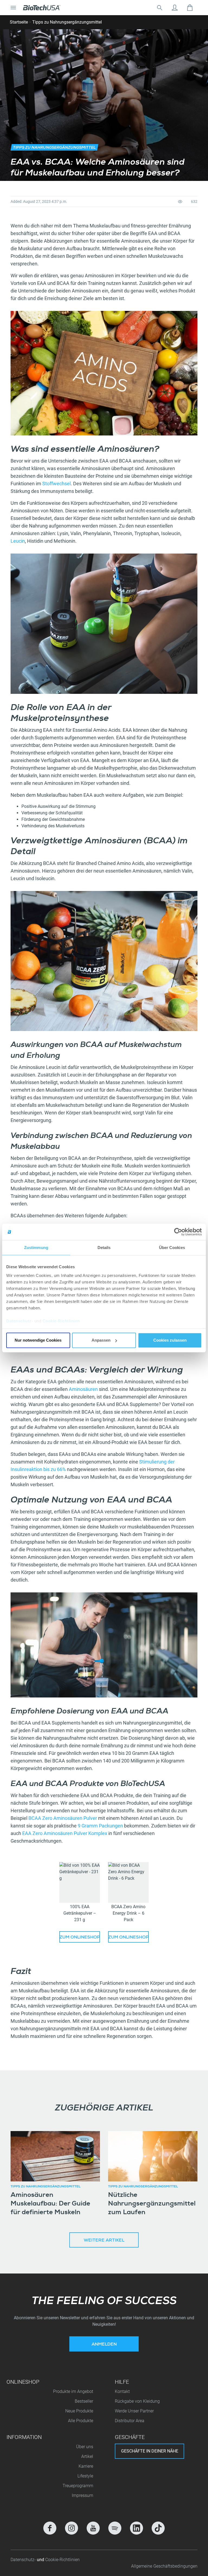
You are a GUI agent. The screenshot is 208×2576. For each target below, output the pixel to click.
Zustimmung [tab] (36, 1248)
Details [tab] (104, 1248)
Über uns (85, 2447)
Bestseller (84, 2401)
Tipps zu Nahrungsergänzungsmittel (67, 22)
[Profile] (175, 8)
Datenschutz (19, 1321)
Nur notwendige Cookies (38, 1340)
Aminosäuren (84, 1389)
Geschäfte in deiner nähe (150, 2451)
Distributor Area (130, 2421)
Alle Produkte (81, 2421)
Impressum (82, 2495)
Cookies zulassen (170, 1340)
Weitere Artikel (104, 2241)
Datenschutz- (24, 2560)
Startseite (19, 22)
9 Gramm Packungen (100, 1826)
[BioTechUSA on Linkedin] (136, 2528)
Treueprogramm (78, 2486)
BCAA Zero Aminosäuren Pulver (63, 1818)
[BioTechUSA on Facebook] (50, 2528)
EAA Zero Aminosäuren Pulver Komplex (65, 1833)
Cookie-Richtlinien (61, 1321)
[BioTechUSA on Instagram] (71, 2528)
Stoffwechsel (56, 484)
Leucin (18, 541)
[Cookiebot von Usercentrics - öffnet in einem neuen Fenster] (178, 1232)
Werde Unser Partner (134, 2411)
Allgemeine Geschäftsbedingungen (164, 2566)
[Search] (160, 8)
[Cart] (190, 8)
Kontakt (122, 2391)
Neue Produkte (79, 2411)
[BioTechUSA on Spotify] (115, 2528)
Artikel (87, 2456)
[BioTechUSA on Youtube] (93, 2528)
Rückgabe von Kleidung (137, 2401)
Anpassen (101, 1340)
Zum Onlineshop (80, 1938)
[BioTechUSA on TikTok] (158, 2528)
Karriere (86, 2466)
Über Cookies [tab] (172, 1248)
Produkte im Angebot (73, 2391)
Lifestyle (85, 2476)
